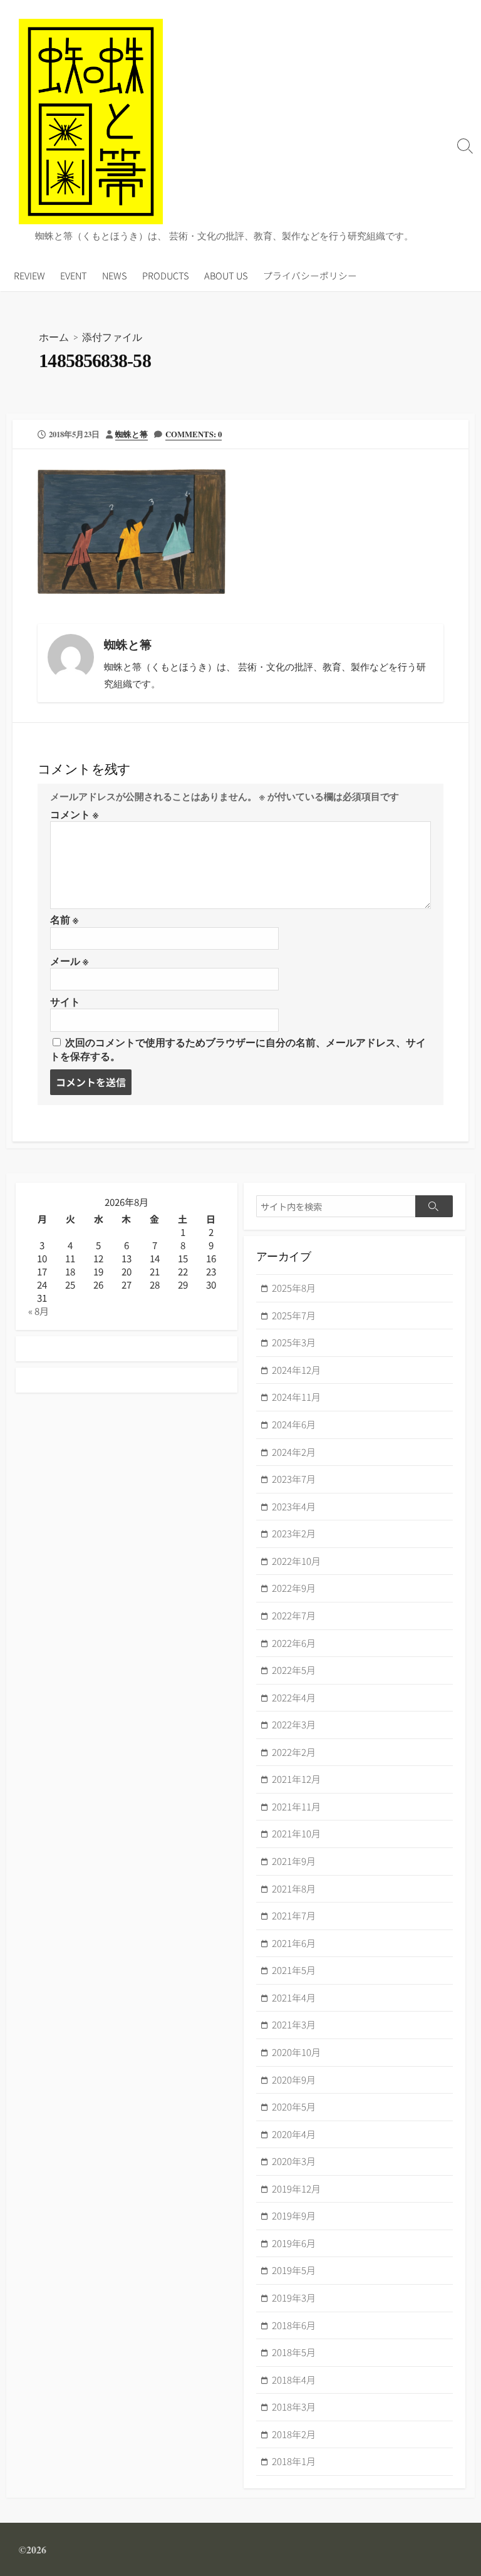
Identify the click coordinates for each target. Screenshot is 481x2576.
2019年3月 (294, 2298)
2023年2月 (294, 1533)
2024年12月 (296, 1370)
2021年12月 (296, 1779)
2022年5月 (294, 1670)
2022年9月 (294, 1588)
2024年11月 (296, 1397)
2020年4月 (294, 2134)
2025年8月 (294, 1288)
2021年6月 (294, 1943)
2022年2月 (294, 1752)
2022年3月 (294, 1724)
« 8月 (39, 1311)
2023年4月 (294, 1506)
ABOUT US (226, 275)
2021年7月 (294, 1915)
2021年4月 (294, 1997)
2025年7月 (294, 1315)
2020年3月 (294, 2161)
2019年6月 (294, 2243)
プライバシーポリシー (310, 275)
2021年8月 (294, 1888)
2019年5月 (294, 2270)
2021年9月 (294, 1861)
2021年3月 (294, 2024)
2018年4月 (294, 2380)
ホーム (54, 337)
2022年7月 (294, 1615)
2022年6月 (294, 1643)
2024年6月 (294, 1424)
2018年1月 (294, 2461)
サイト (65, 1001)
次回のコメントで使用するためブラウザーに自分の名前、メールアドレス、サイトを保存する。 (238, 1049)
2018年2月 (294, 2434)
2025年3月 (294, 1342)
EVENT (74, 275)
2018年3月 (294, 2407)
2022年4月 (294, 1697)
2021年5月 (294, 1970)
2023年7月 (294, 1479)
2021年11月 (296, 1806)
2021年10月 (296, 1833)
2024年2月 (294, 1452)
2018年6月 (294, 2325)
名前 (64, 919)
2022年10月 (296, 1561)
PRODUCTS (166, 275)
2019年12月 (296, 2189)
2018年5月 (294, 2352)
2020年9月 (294, 2080)
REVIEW (29, 275)
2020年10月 (296, 2052)
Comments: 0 (194, 434)
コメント (74, 814)
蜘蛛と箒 (132, 434)
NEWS (115, 275)
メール (69, 961)
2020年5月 (294, 2106)
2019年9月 (294, 2215)
